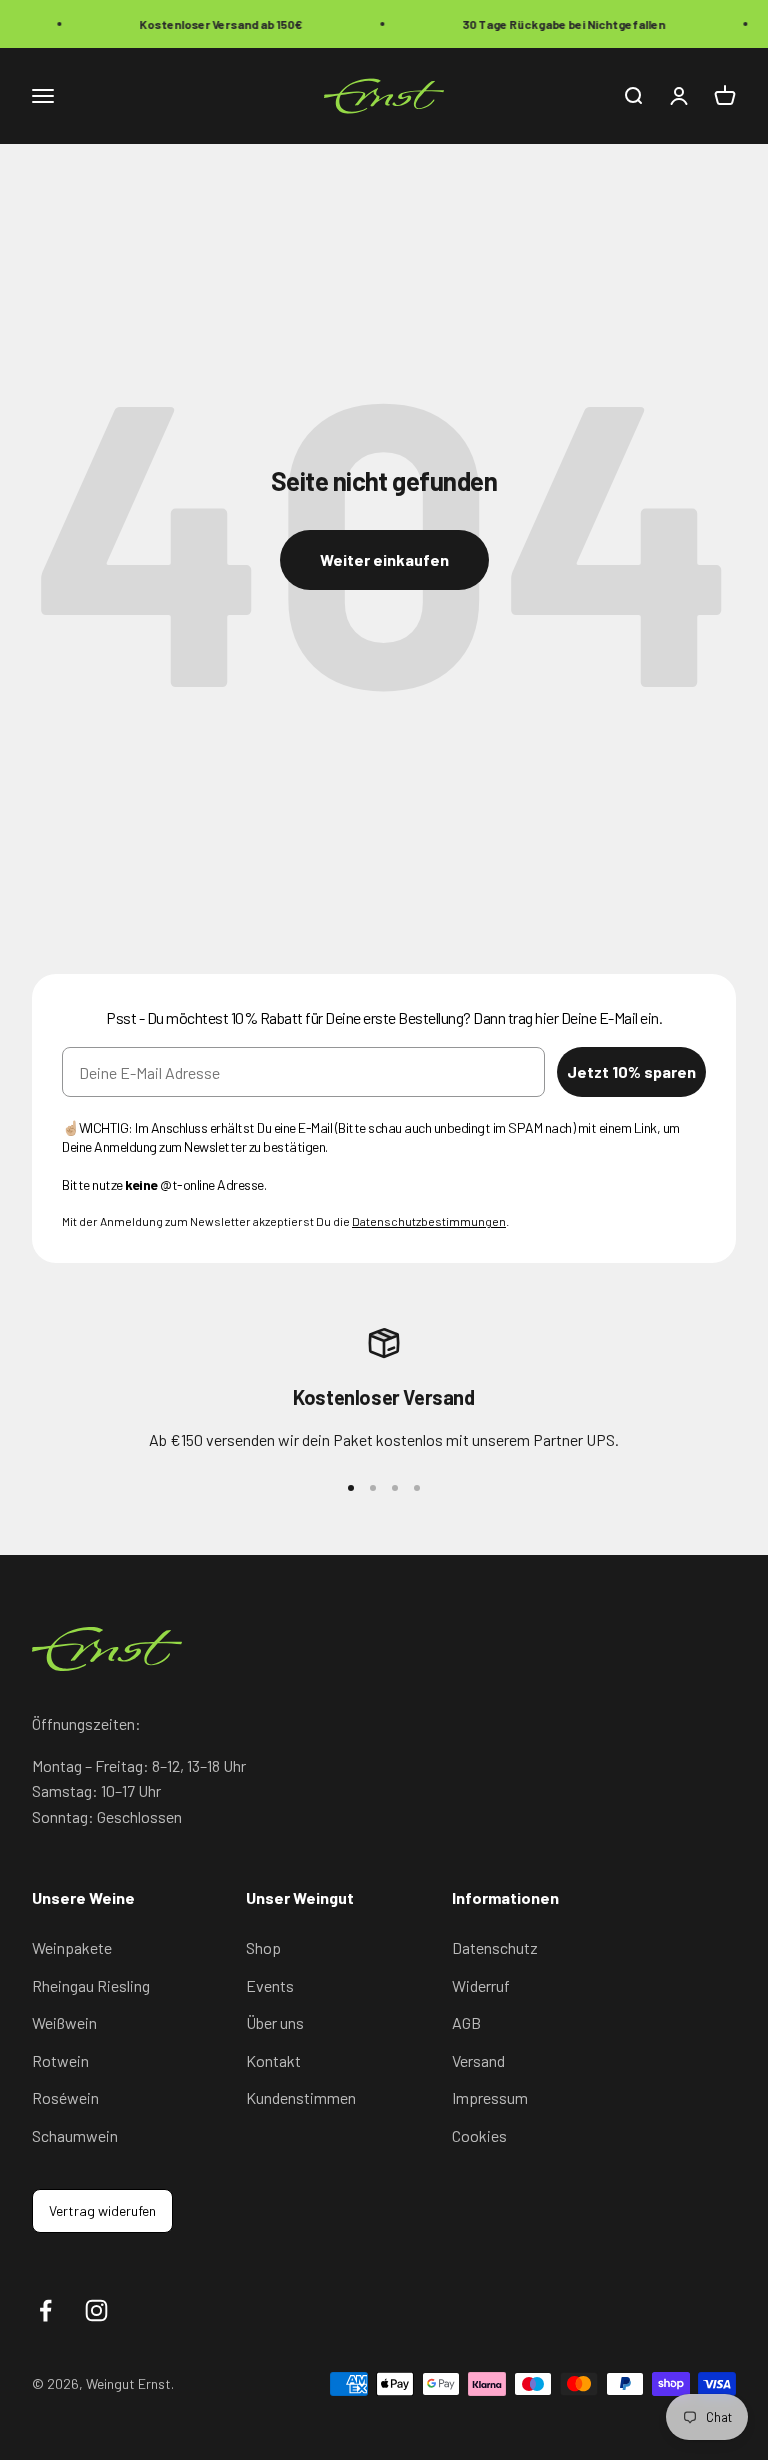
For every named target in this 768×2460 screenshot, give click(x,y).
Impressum (490, 2097)
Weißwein (64, 2022)
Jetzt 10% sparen (631, 1071)
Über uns (275, 2022)
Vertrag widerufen (102, 2210)
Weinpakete (72, 1947)
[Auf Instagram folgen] (96, 2310)
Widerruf (481, 1985)
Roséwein (65, 2097)
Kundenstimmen (301, 2097)
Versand (478, 2060)
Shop (263, 1947)
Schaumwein (75, 2135)
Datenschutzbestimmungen (429, 1221)
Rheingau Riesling (91, 1985)
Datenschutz (495, 1947)
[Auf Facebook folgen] (45, 2310)
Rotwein (60, 2060)
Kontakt (273, 2060)
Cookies (479, 2135)
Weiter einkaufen (384, 559)
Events (270, 1985)
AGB (466, 2022)
